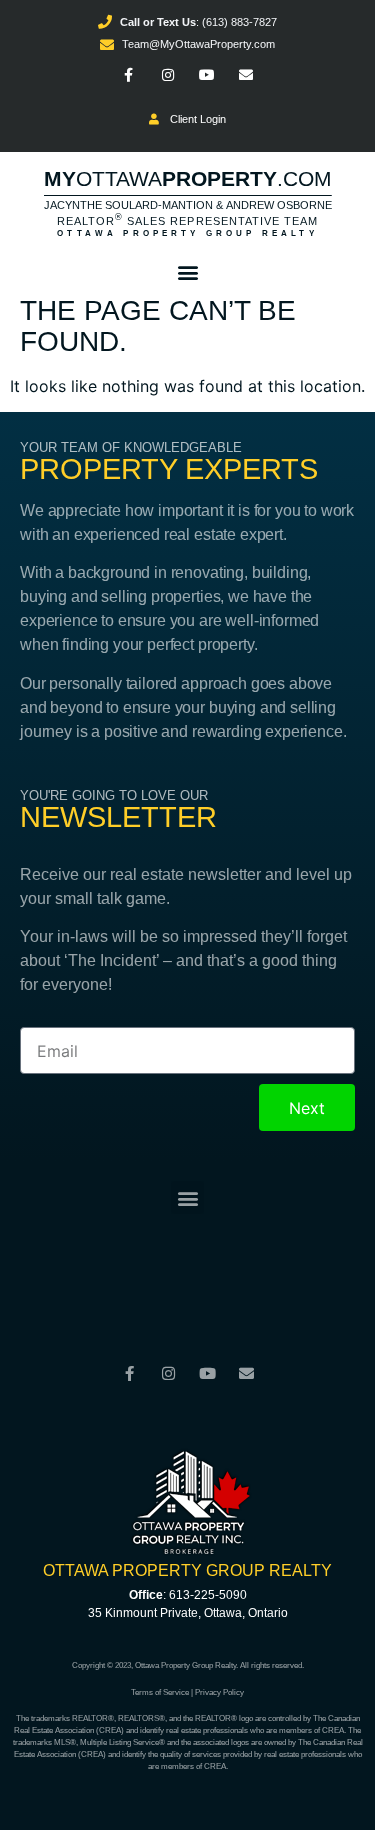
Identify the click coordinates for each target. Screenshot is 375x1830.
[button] (187, 271)
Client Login (195, 119)
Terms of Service (160, 1692)
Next (307, 1108)
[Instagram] (167, 75)
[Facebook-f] (128, 75)
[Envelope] (246, 75)
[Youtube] (207, 75)
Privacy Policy (219, 1692)
